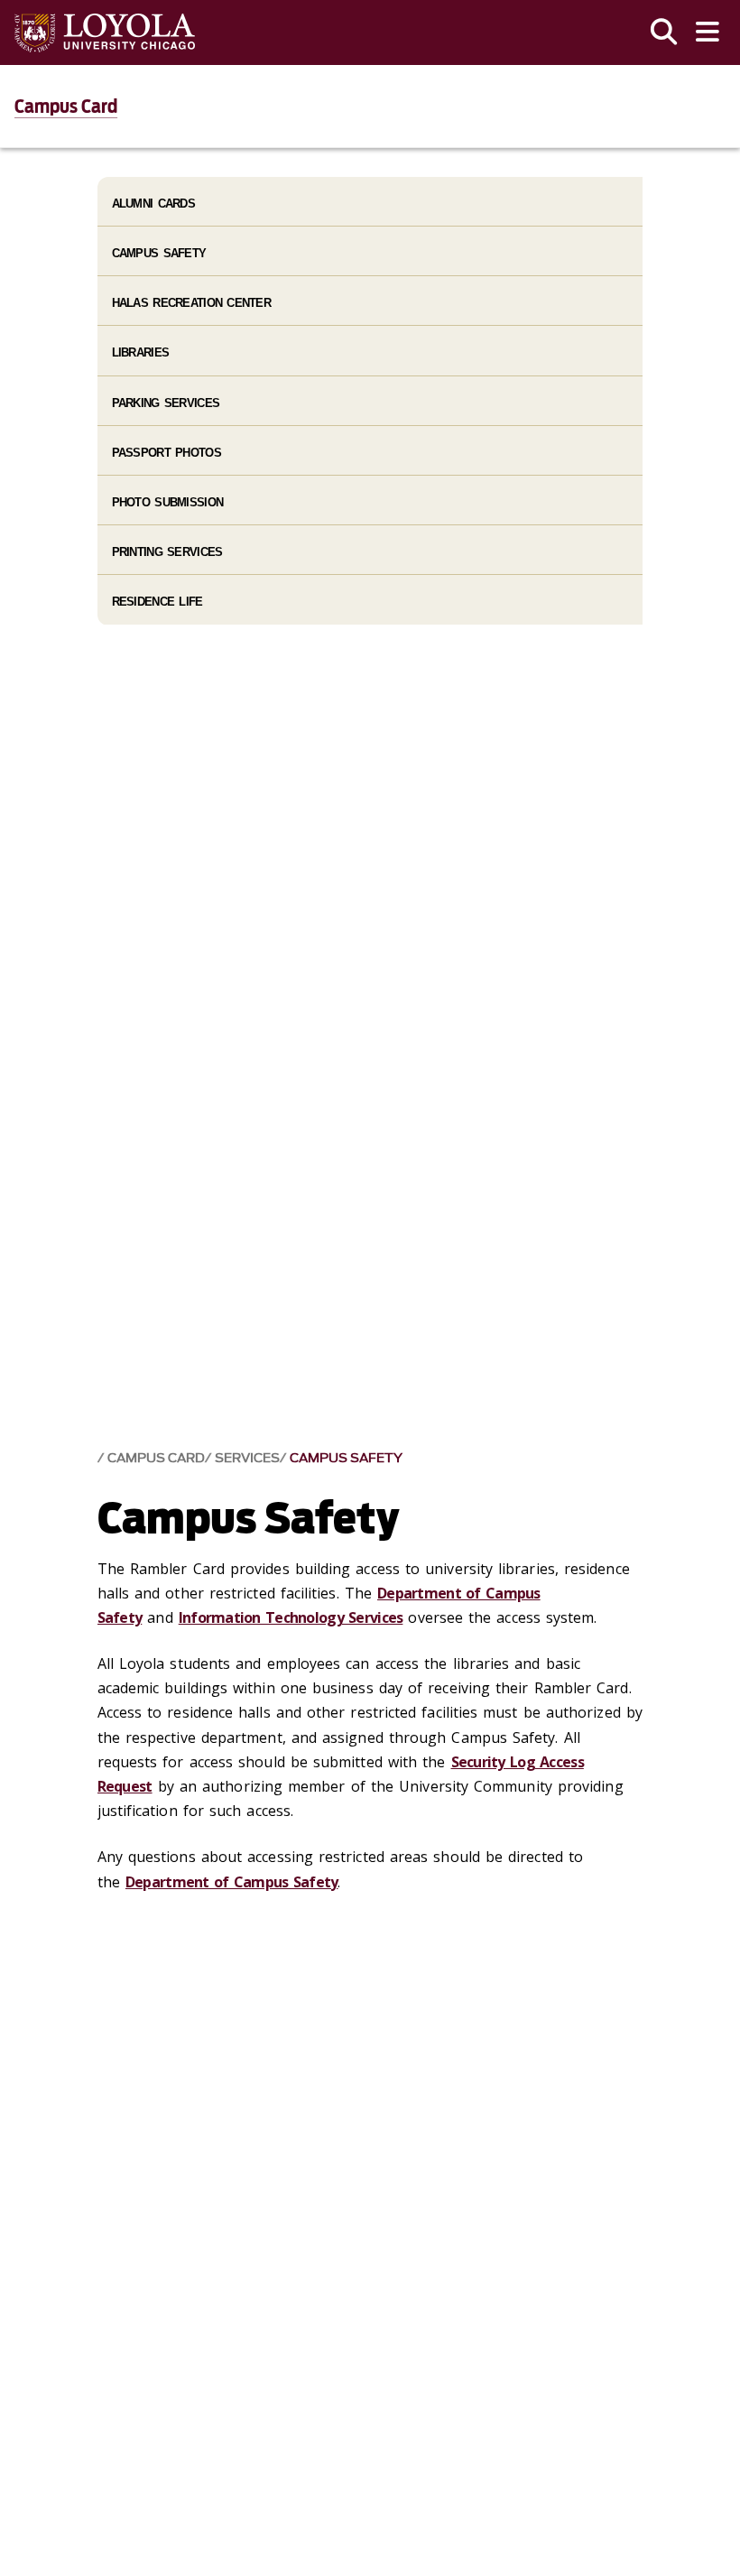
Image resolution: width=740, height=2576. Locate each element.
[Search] (664, 32)
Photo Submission (167, 502)
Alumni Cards (153, 204)
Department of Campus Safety (232, 1882)
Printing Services (167, 552)
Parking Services (166, 403)
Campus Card (66, 107)
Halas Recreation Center (191, 303)
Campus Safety (346, 1458)
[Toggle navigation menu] (708, 32)
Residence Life (157, 602)
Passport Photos (166, 453)
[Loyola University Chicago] (105, 33)
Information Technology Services (291, 1617)
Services (247, 1458)
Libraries (141, 352)
